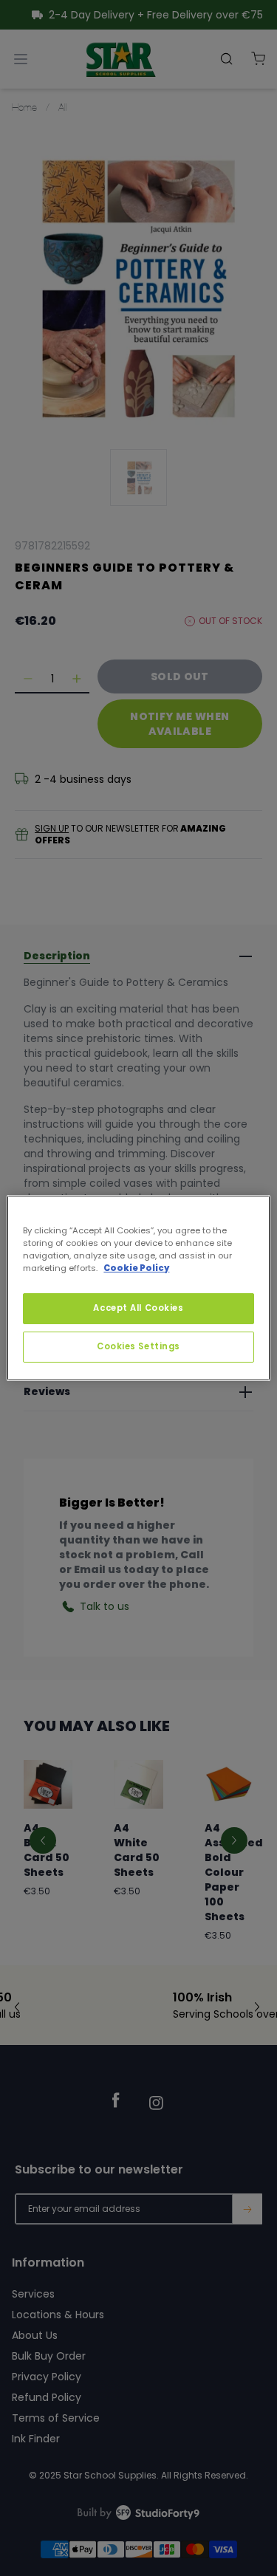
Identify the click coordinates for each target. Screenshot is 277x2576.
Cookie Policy (136, 1268)
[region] (138, 1288)
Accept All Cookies (138, 1308)
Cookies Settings (138, 1346)
